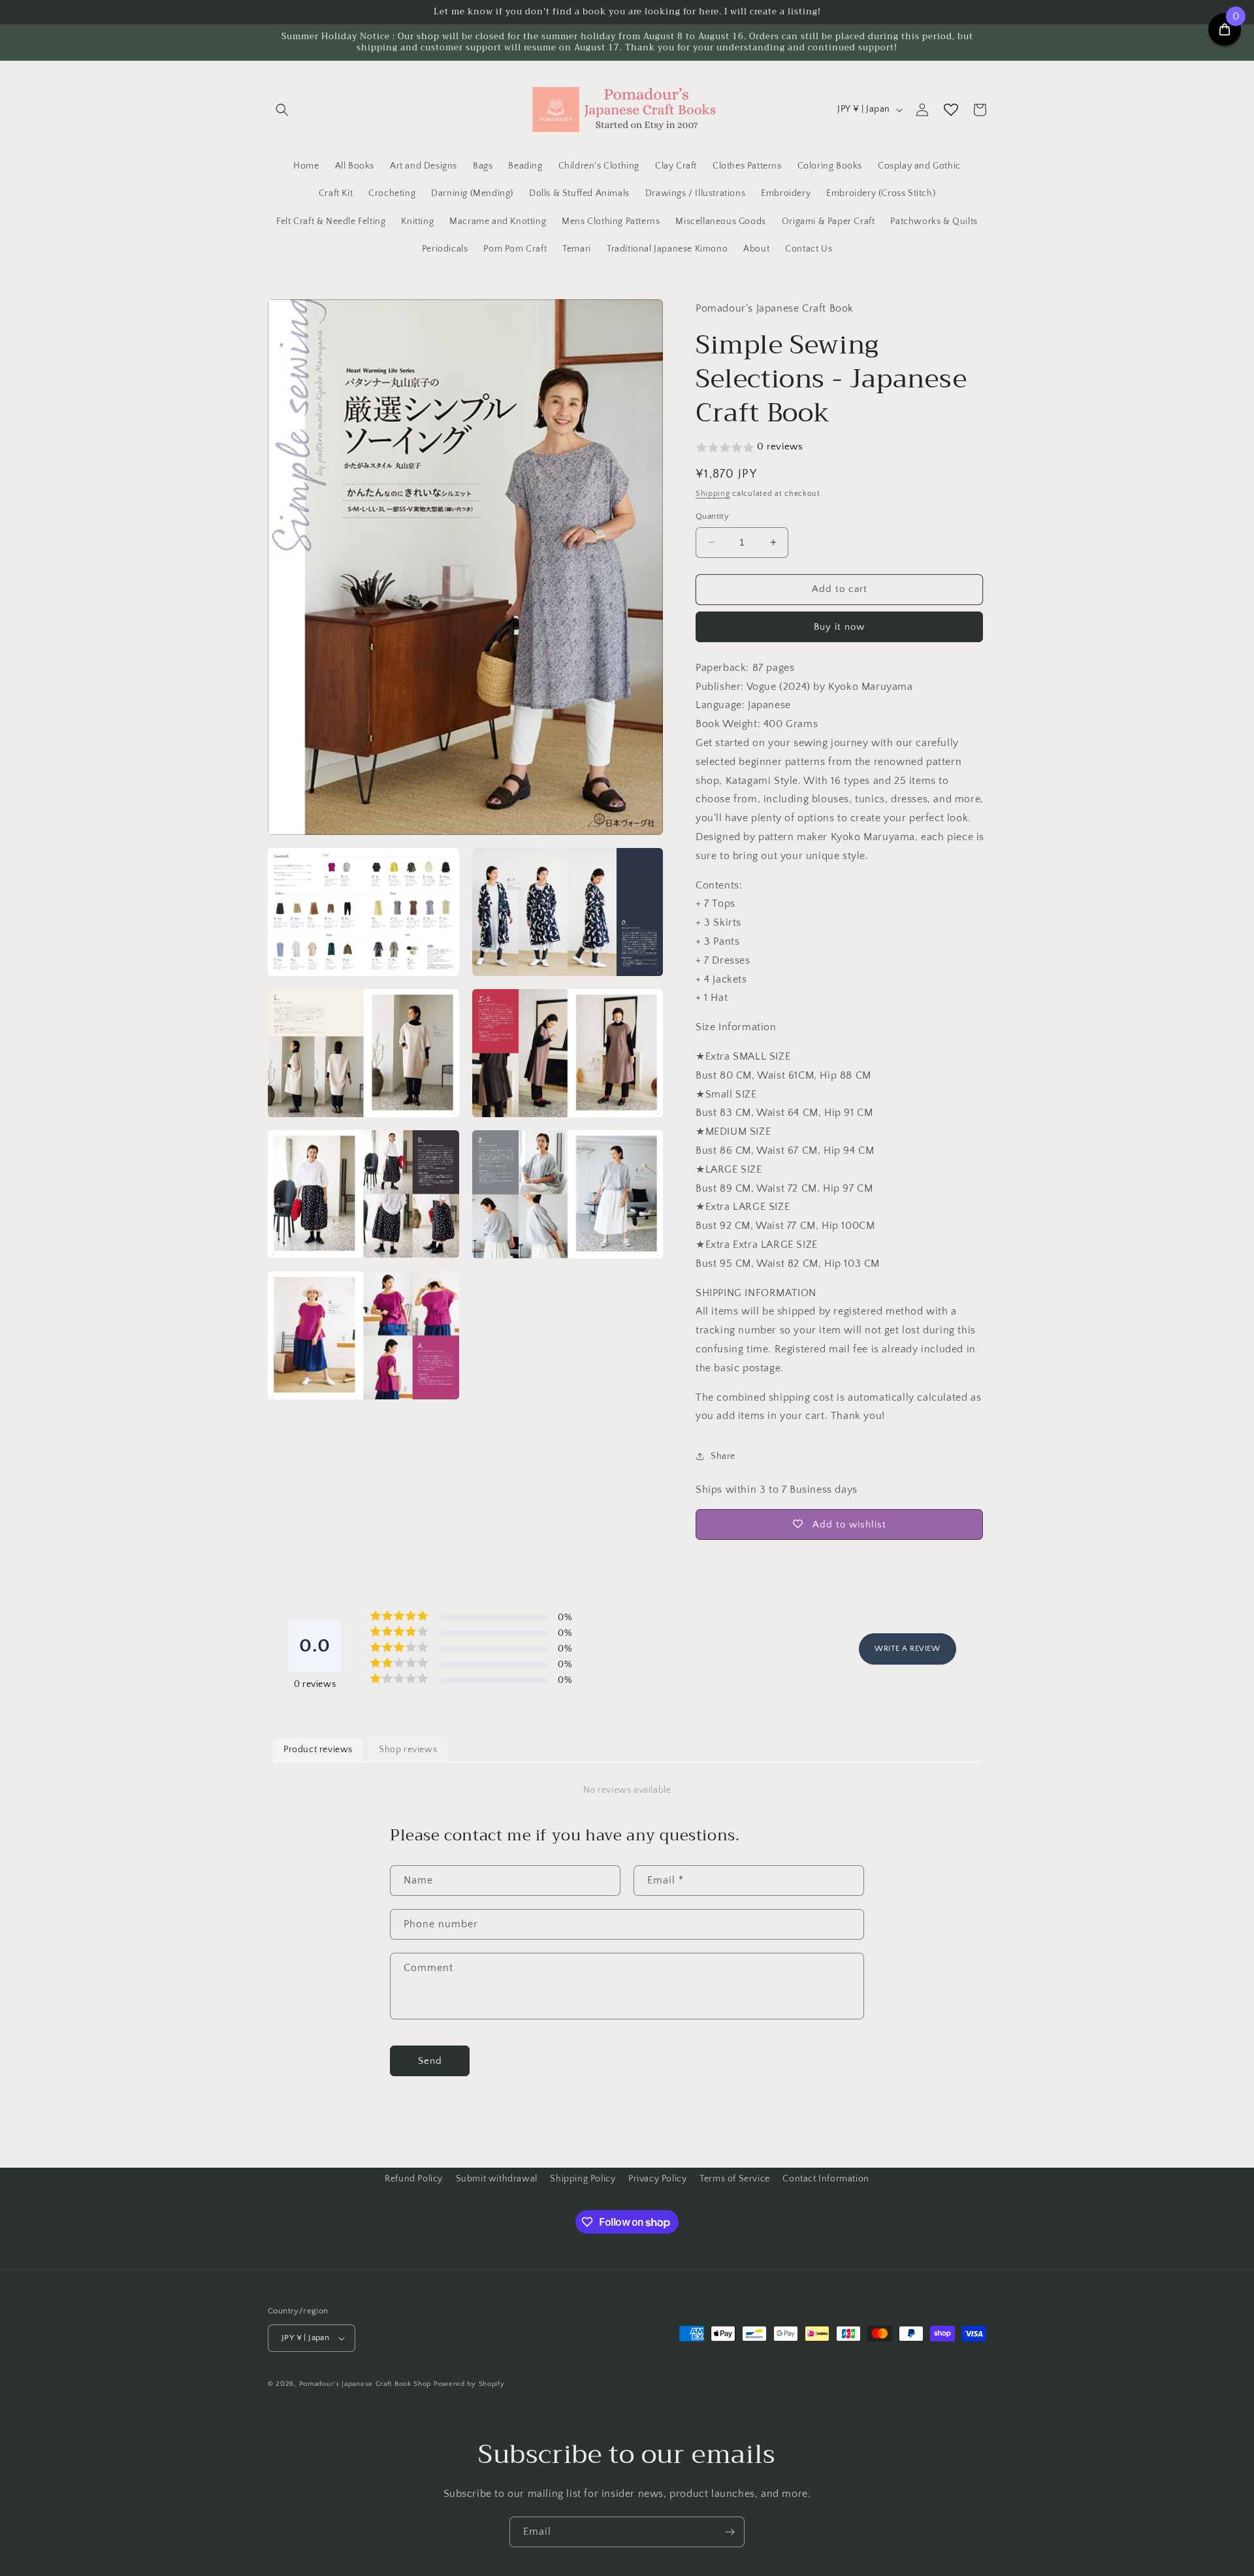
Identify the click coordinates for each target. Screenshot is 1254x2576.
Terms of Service (735, 2179)
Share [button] (723, 1456)
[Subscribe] (730, 2532)
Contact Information (826, 2179)
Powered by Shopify (469, 2384)
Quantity (712, 516)
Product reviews (318, 1750)
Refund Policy (414, 2179)
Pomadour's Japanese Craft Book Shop (365, 2384)
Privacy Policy (657, 2179)
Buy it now (839, 627)
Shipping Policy (583, 2179)
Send (430, 2061)
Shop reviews (408, 1750)
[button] (282, 110)
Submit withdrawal (497, 2179)
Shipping (713, 494)
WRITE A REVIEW (907, 1649)
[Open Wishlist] (951, 110)
